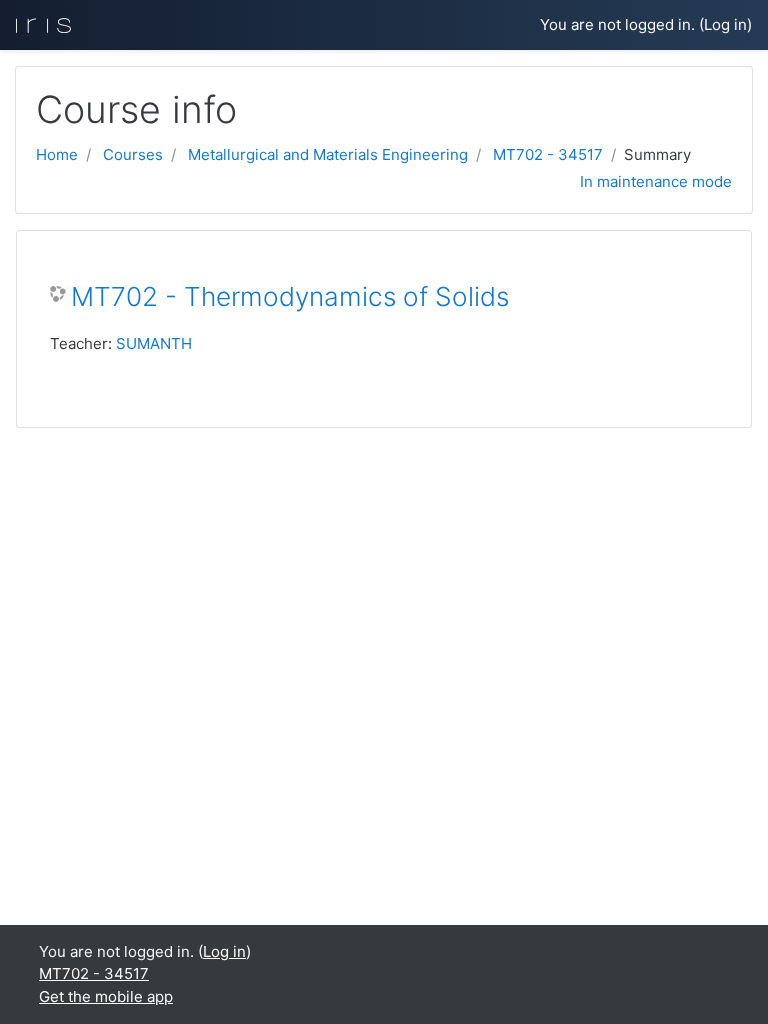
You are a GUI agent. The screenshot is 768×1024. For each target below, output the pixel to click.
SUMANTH (154, 343)
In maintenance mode (656, 181)
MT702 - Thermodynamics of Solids (290, 296)
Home (57, 154)
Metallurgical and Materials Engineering (328, 154)
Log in (725, 24)
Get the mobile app (106, 996)
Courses (133, 154)
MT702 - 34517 (548, 154)
